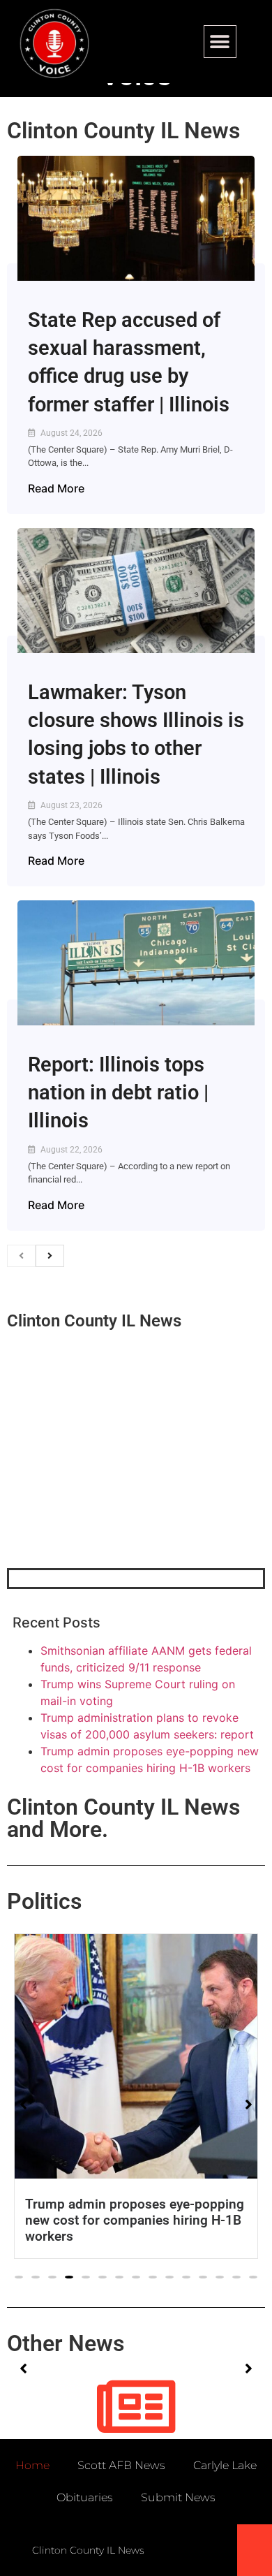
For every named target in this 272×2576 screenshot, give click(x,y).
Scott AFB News (121, 2465)
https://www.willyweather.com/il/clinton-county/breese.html (112, 1495)
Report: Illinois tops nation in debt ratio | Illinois (118, 1093)
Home (32, 2465)
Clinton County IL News (123, 131)
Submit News (178, 2497)
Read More (56, 488)
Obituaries (85, 2497)
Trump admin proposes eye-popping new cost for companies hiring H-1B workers (135, 2220)
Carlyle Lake (225, 2465)
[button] (220, 42)
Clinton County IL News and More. (123, 1818)
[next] (50, 1256)
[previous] (21, 1256)
